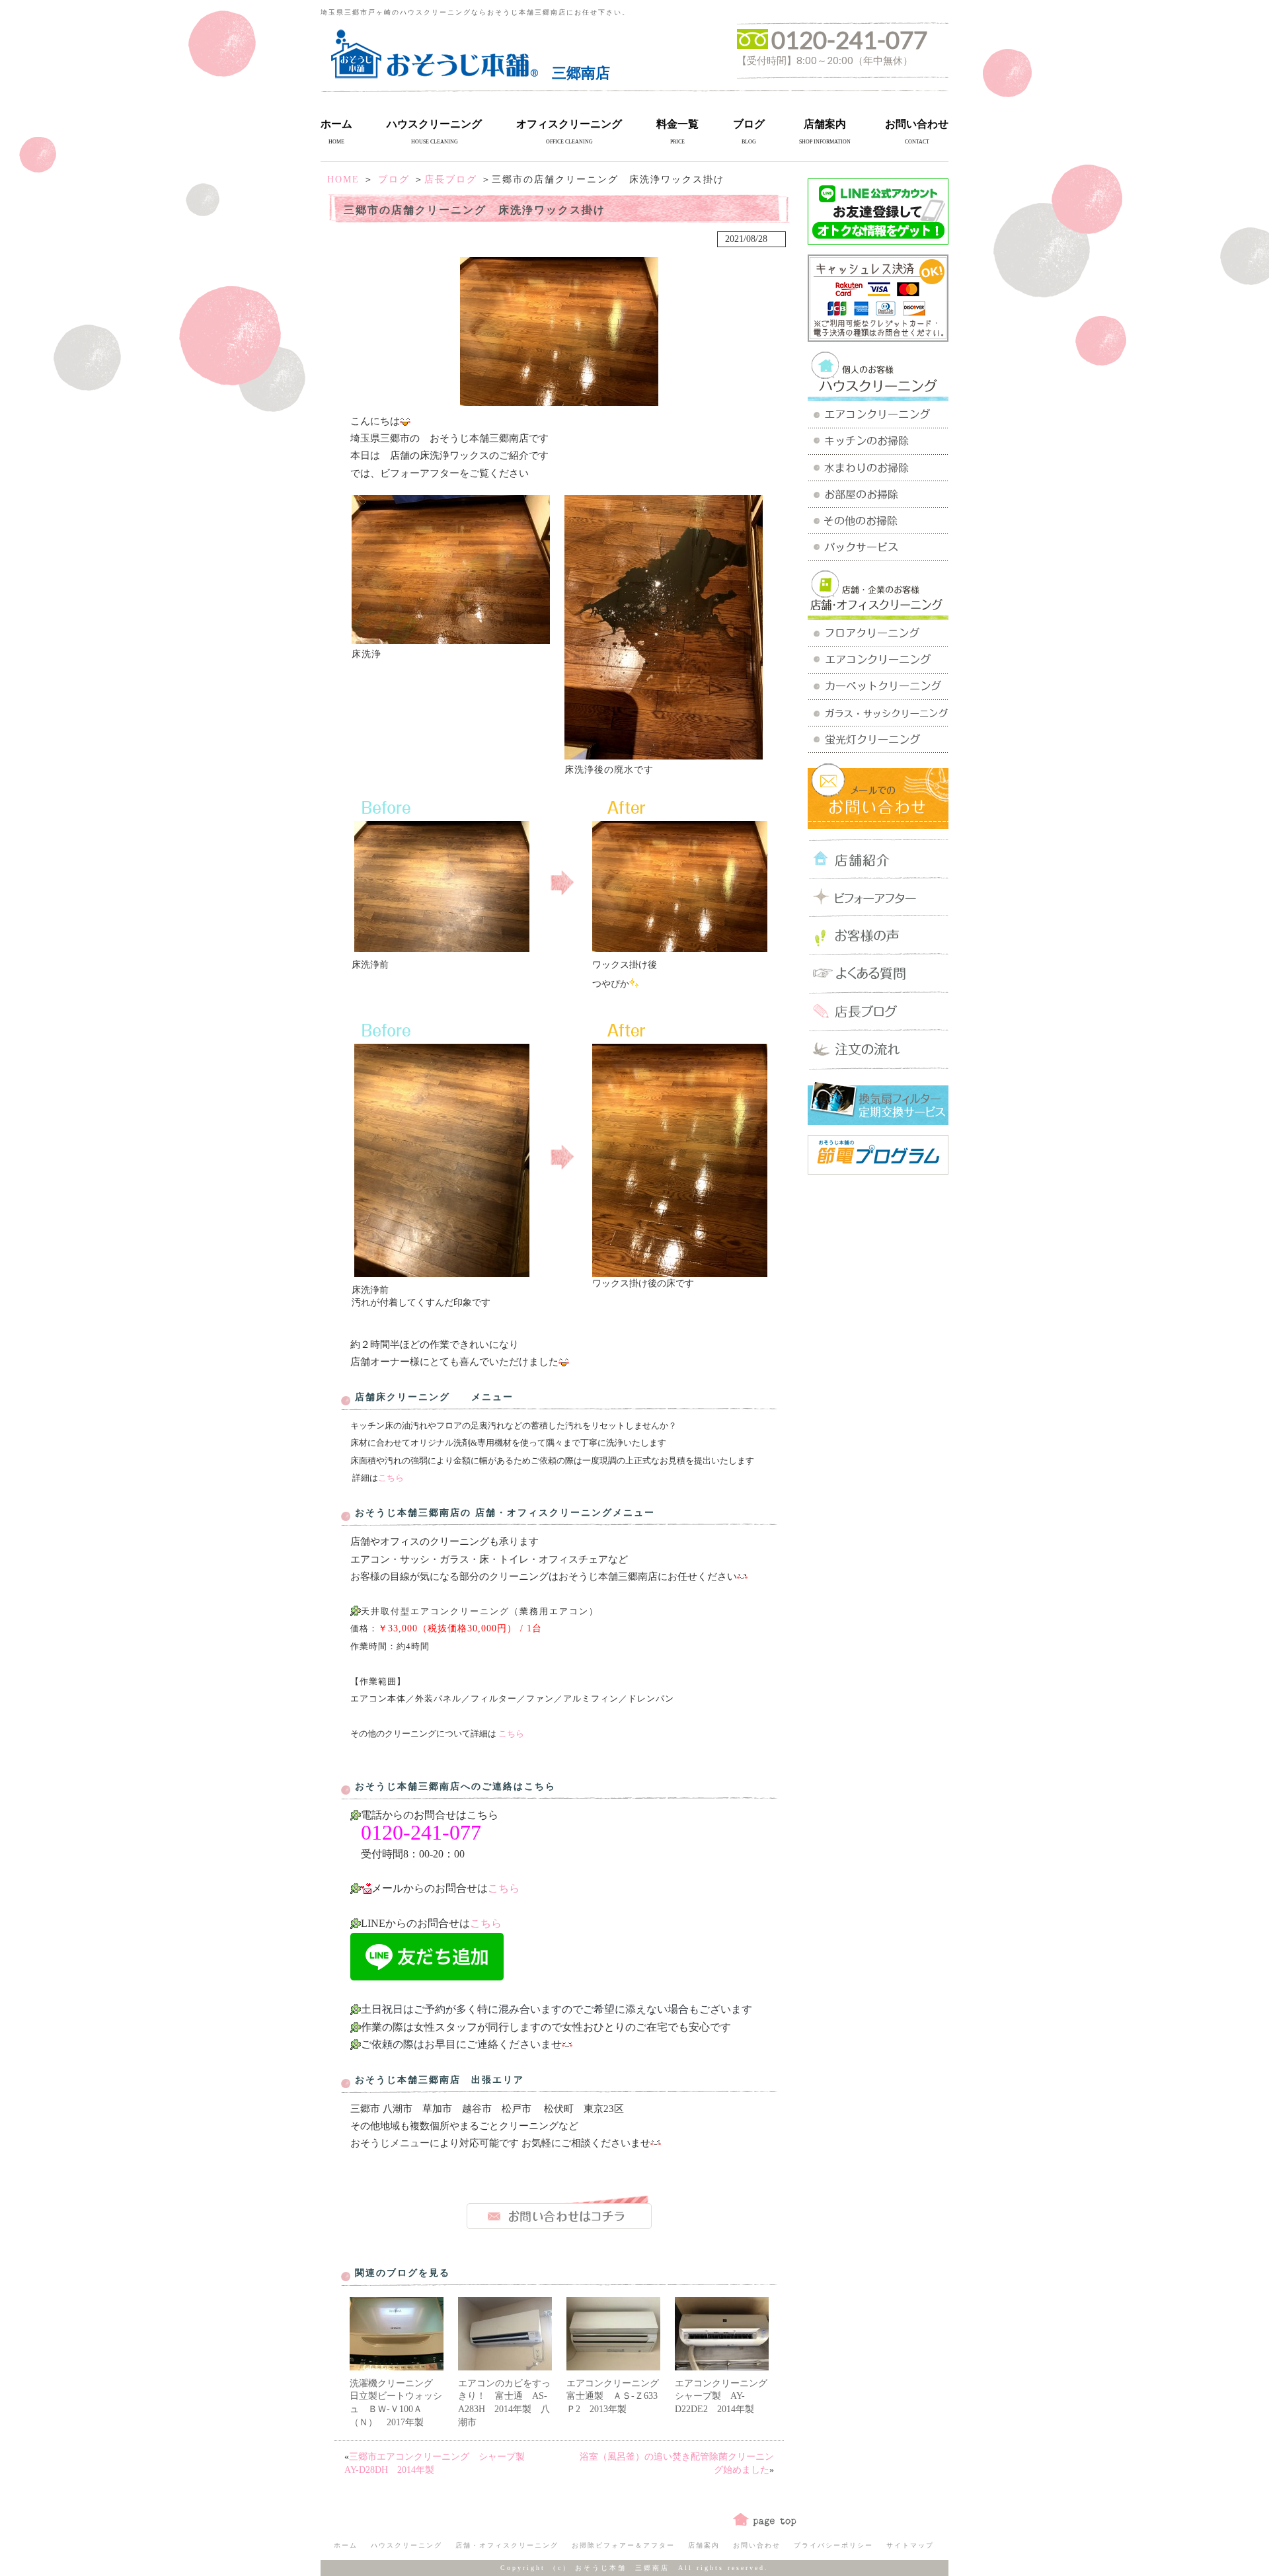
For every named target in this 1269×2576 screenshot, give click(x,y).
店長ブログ (451, 179)
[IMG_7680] (680, 1272)
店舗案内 (825, 124)
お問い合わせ (917, 124)
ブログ (749, 124)
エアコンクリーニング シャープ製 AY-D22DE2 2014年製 (726, 2396)
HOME (343, 179)
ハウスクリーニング (434, 124)
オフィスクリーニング (569, 124)
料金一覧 (677, 124)
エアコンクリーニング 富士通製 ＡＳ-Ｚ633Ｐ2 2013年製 (617, 2396)
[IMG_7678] (680, 947)
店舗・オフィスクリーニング (507, 2545)
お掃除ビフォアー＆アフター (623, 2545)
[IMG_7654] (442, 947)
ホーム (336, 124)
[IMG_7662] (451, 639)
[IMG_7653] (442, 1272)
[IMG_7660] (664, 755)
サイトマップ (910, 2545)
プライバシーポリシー (833, 2545)
